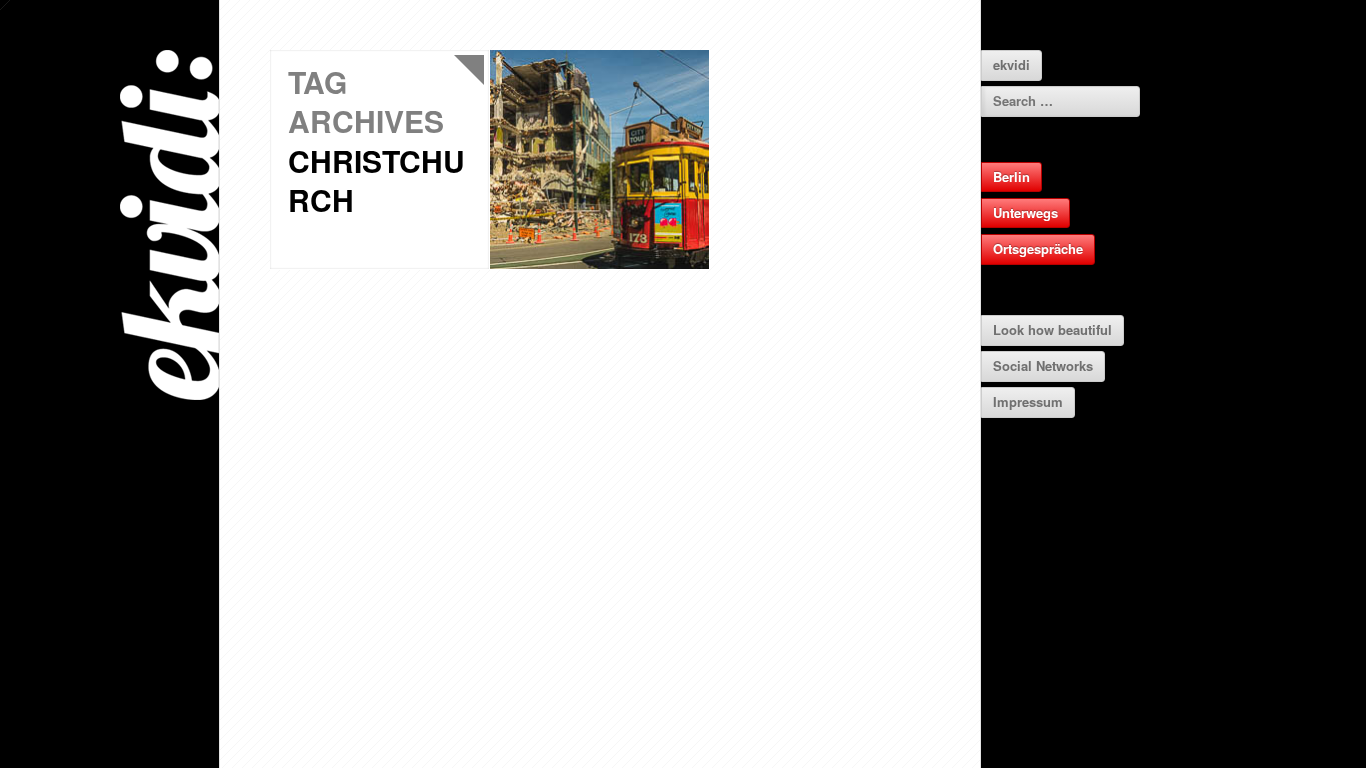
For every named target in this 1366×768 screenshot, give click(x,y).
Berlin (1011, 176)
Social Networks (1043, 365)
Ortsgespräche (1038, 248)
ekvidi (1011, 64)
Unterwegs (1025, 212)
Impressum (1028, 401)
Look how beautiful (1052, 329)
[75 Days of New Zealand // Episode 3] (599, 159)
